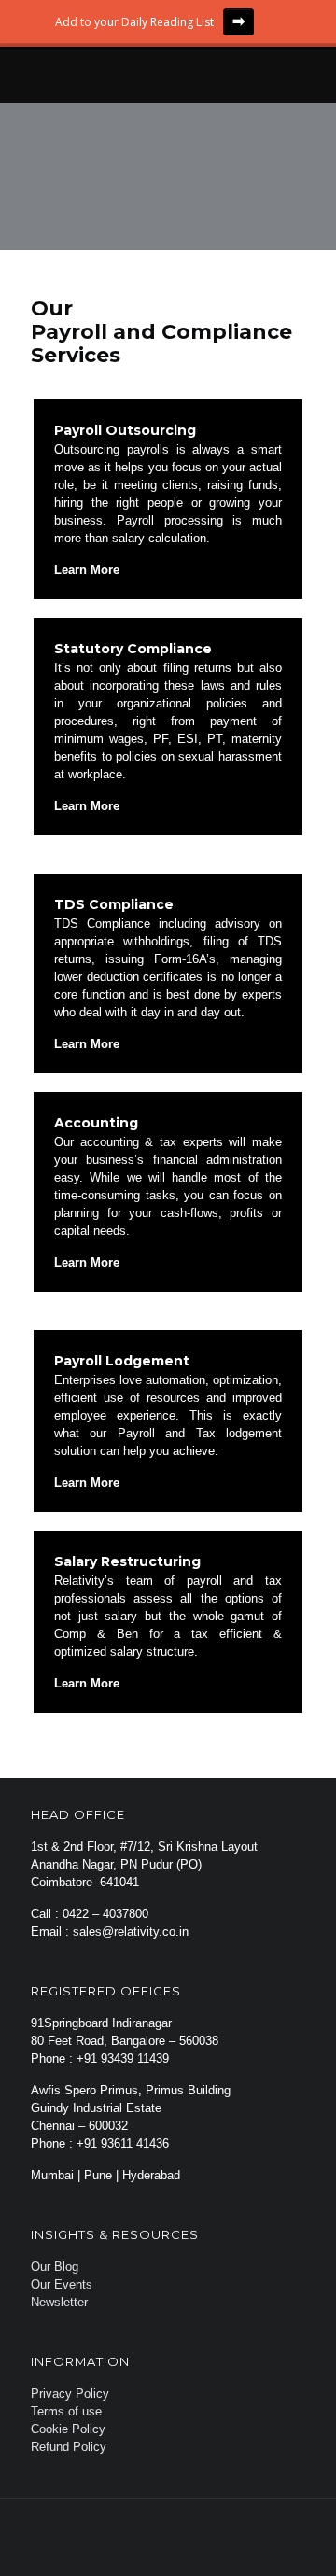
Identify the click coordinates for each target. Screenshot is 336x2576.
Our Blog (55, 2267)
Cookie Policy (68, 2429)
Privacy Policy (70, 2394)
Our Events (62, 2284)
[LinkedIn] (206, 2544)
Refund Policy (69, 2447)
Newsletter (59, 2302)
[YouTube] (181, 2544)
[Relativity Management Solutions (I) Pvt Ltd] (168, 75)
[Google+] (155, 2544)
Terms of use (66, 2411)
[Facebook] (130, 2544)
